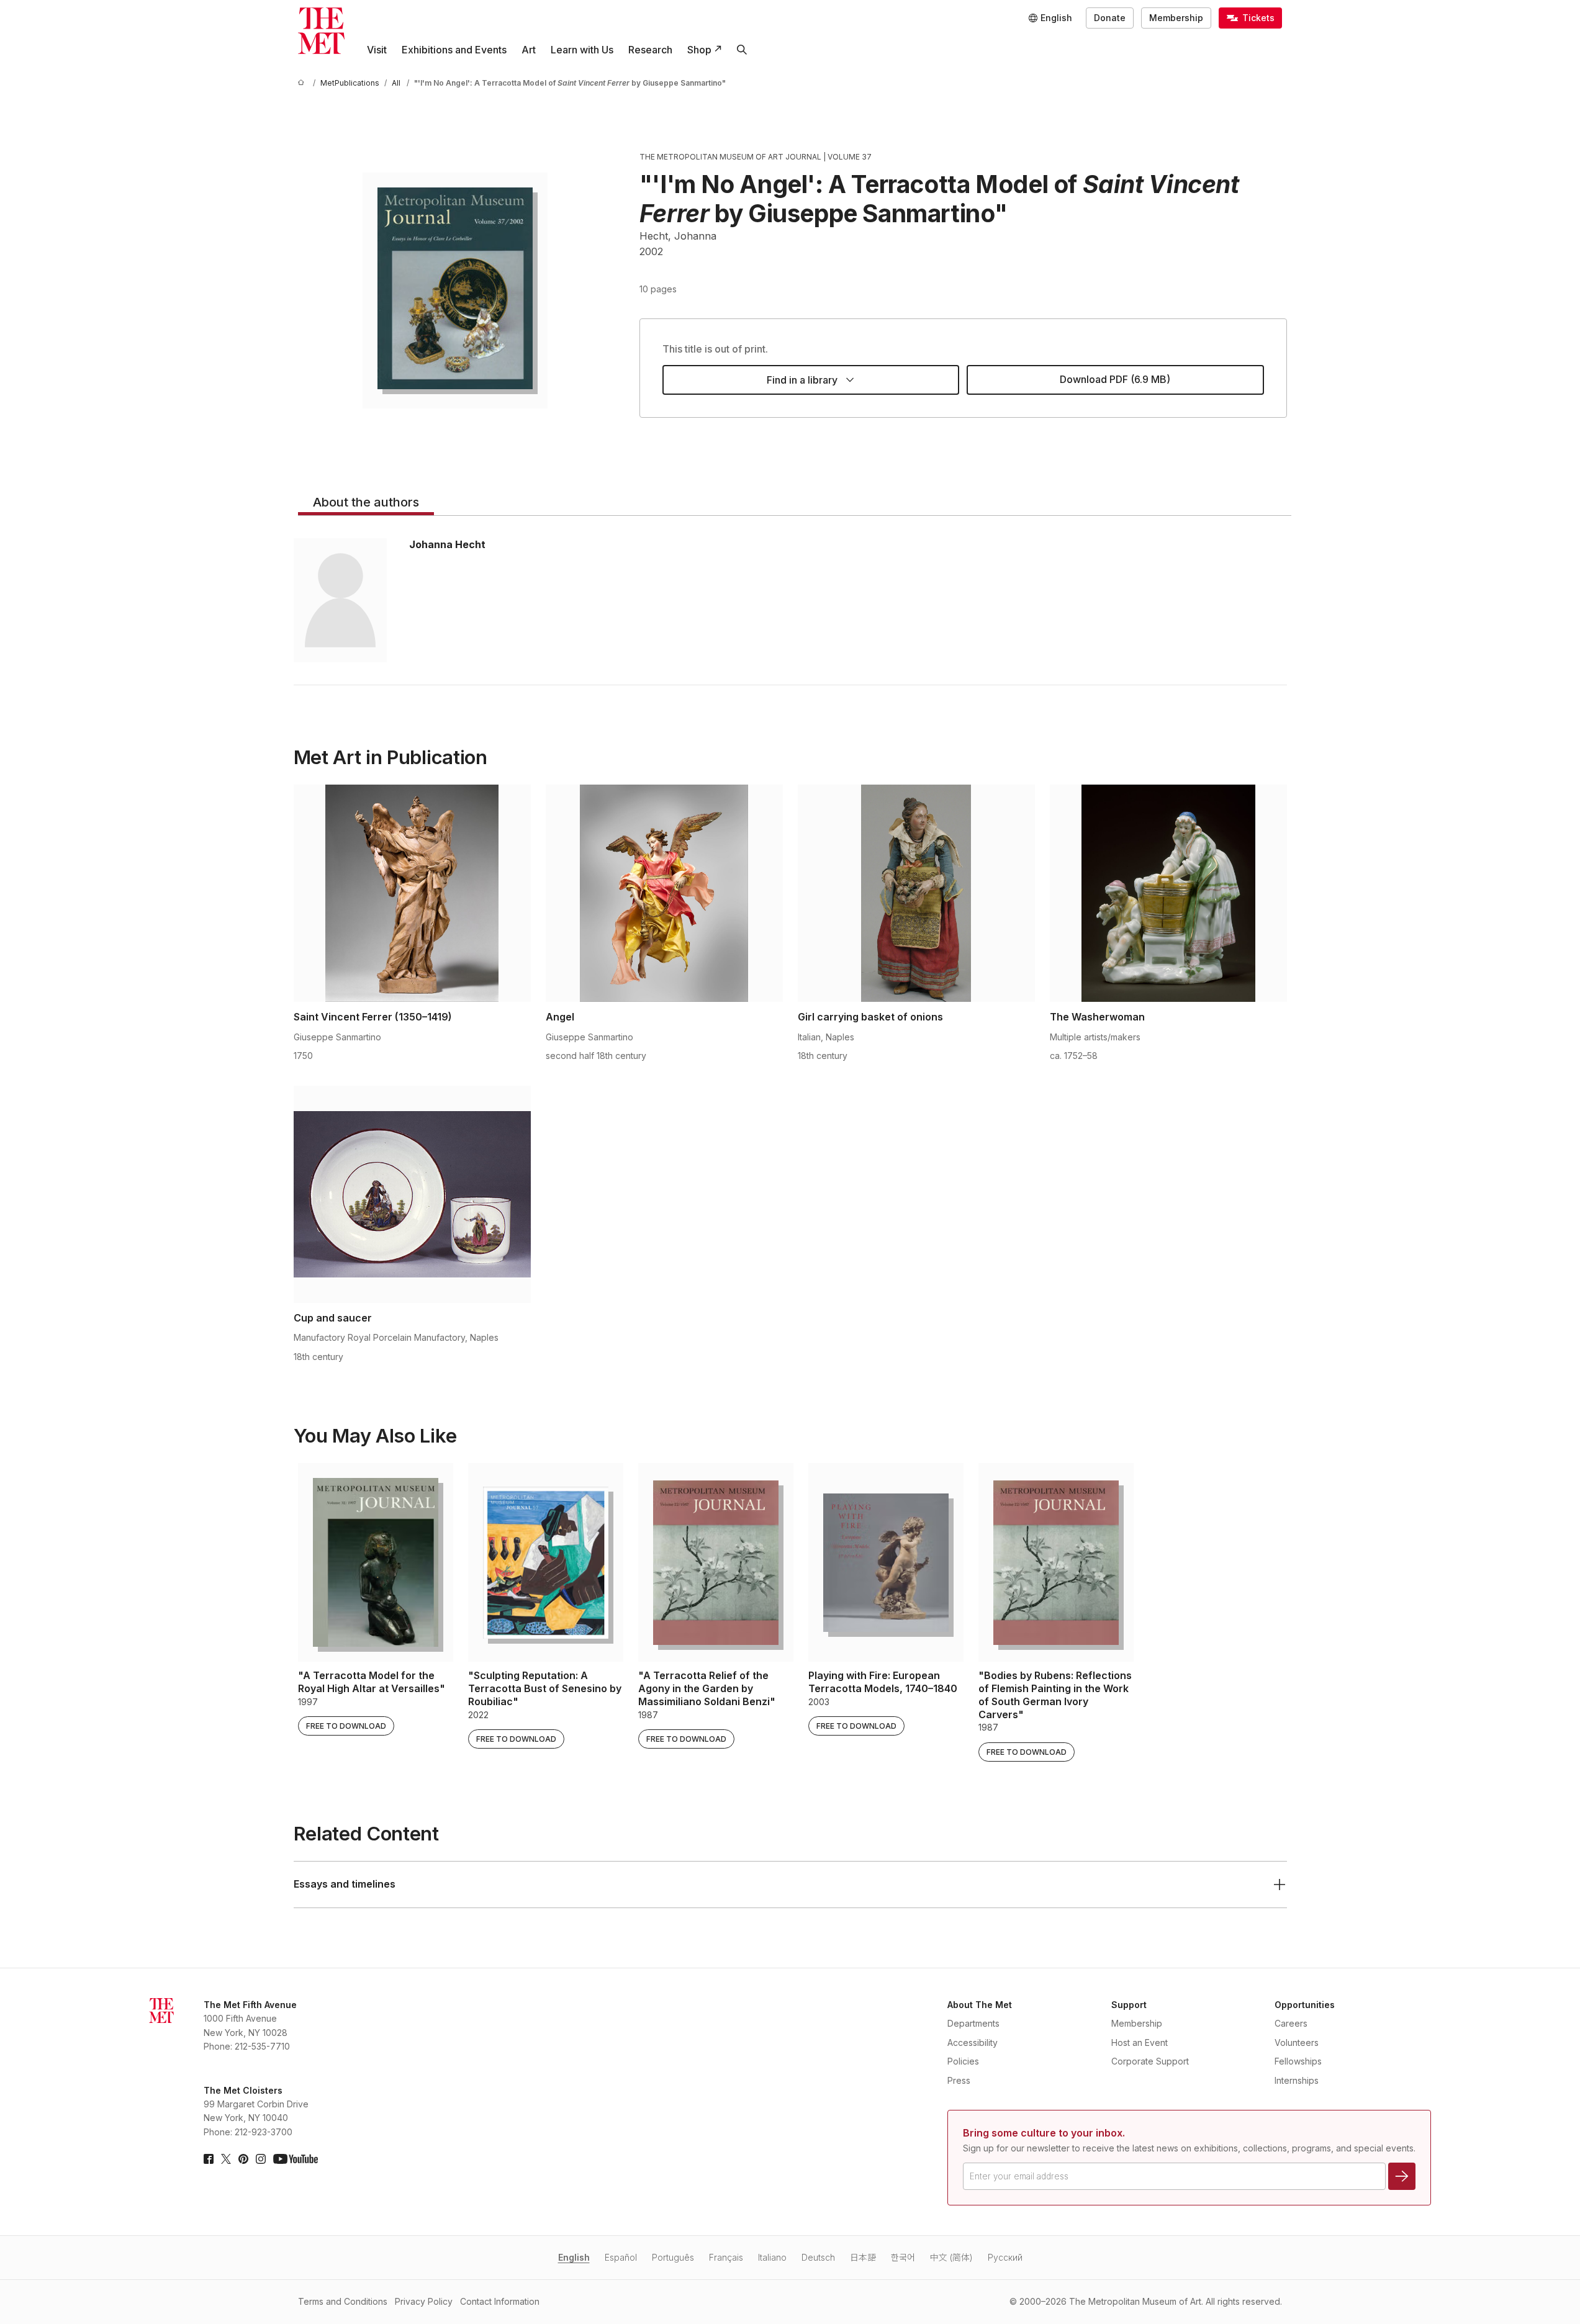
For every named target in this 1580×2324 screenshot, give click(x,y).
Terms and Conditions (343, 2301)
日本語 (863, 2257)
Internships (1297, 2080)
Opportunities (1305, 2005)
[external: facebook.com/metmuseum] (209, 2159)
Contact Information (500, 2301)
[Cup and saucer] (412, 1194)
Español (621, 2257)
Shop (699, 50)
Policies (963, 2061)
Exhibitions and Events (454, 50)
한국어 (903, 2257)
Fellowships (1298, 2061)
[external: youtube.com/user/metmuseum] (296, 2159)
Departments (973, 2023)
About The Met (980, 2005)
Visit (377, 50)
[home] (303, 83)
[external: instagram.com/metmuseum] (261, 2159)
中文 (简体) (951, 2257)
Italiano (772, 2257)
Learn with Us (582, 50)
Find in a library (802, 380)
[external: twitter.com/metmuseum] (226, 2159)
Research (650, 50)
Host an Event (1140, 2043)
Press (959, 2080)
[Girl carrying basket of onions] (916, 893)
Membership (1176, 18)
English (574, 2257)
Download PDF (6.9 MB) (1115, 379)
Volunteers (1297, 2043)
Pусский (1005, 2257)
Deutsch (818, 2257)
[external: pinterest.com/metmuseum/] (243, 2159)
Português (673, 2257)
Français (726, 2257)
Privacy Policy (424, 2301)
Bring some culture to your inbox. (1044, 2133)
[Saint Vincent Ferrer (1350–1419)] (412, 893)
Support (1129, 2005)
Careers (1291, 2023)
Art (529, 50)
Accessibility (973, 2043)
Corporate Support (1150, 2061)
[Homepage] (321, 31)
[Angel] (664, 893)
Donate (1110, 18)
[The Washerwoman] (1168, 893)
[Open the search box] (742, 50)
